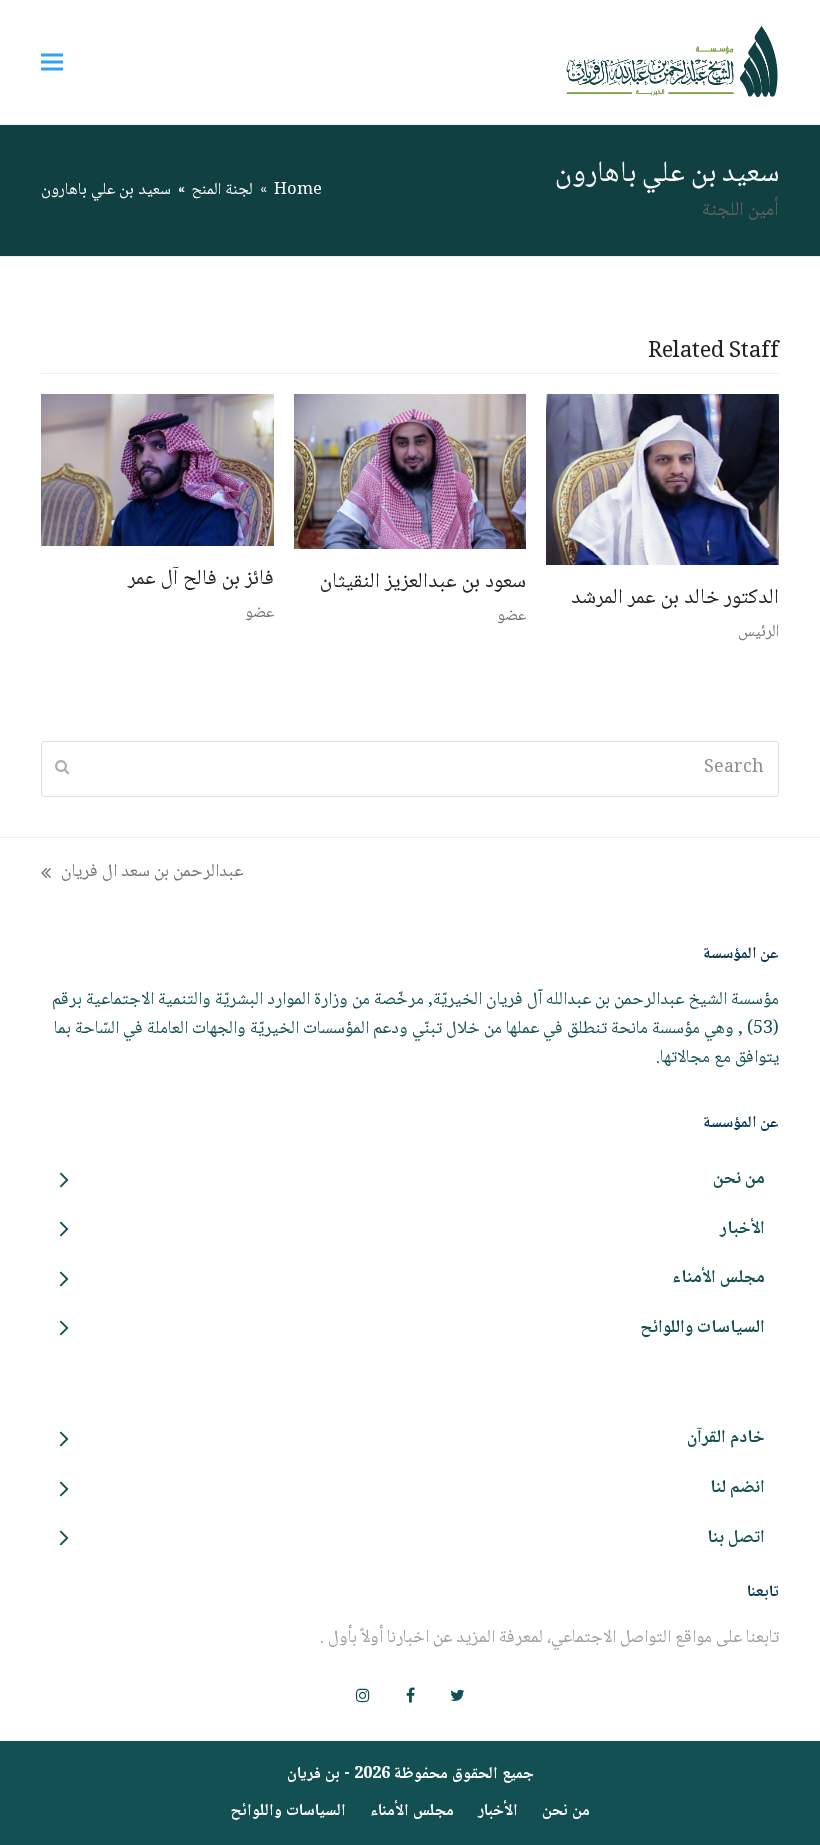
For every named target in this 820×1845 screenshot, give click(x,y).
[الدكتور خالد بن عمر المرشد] (662, 480)
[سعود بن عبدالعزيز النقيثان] (410, 472)
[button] (52, 61)
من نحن (566, 1811)
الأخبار (498, 1811)
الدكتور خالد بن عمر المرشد (675, 598)
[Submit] (62, 769)
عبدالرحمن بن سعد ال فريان (152, 872)
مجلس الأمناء (412, 1811)
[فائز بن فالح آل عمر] (157, 471)
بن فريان (313, 1774)
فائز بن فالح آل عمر (201, 579)
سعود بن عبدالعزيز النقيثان (423, 582)
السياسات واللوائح (288, 1811)
